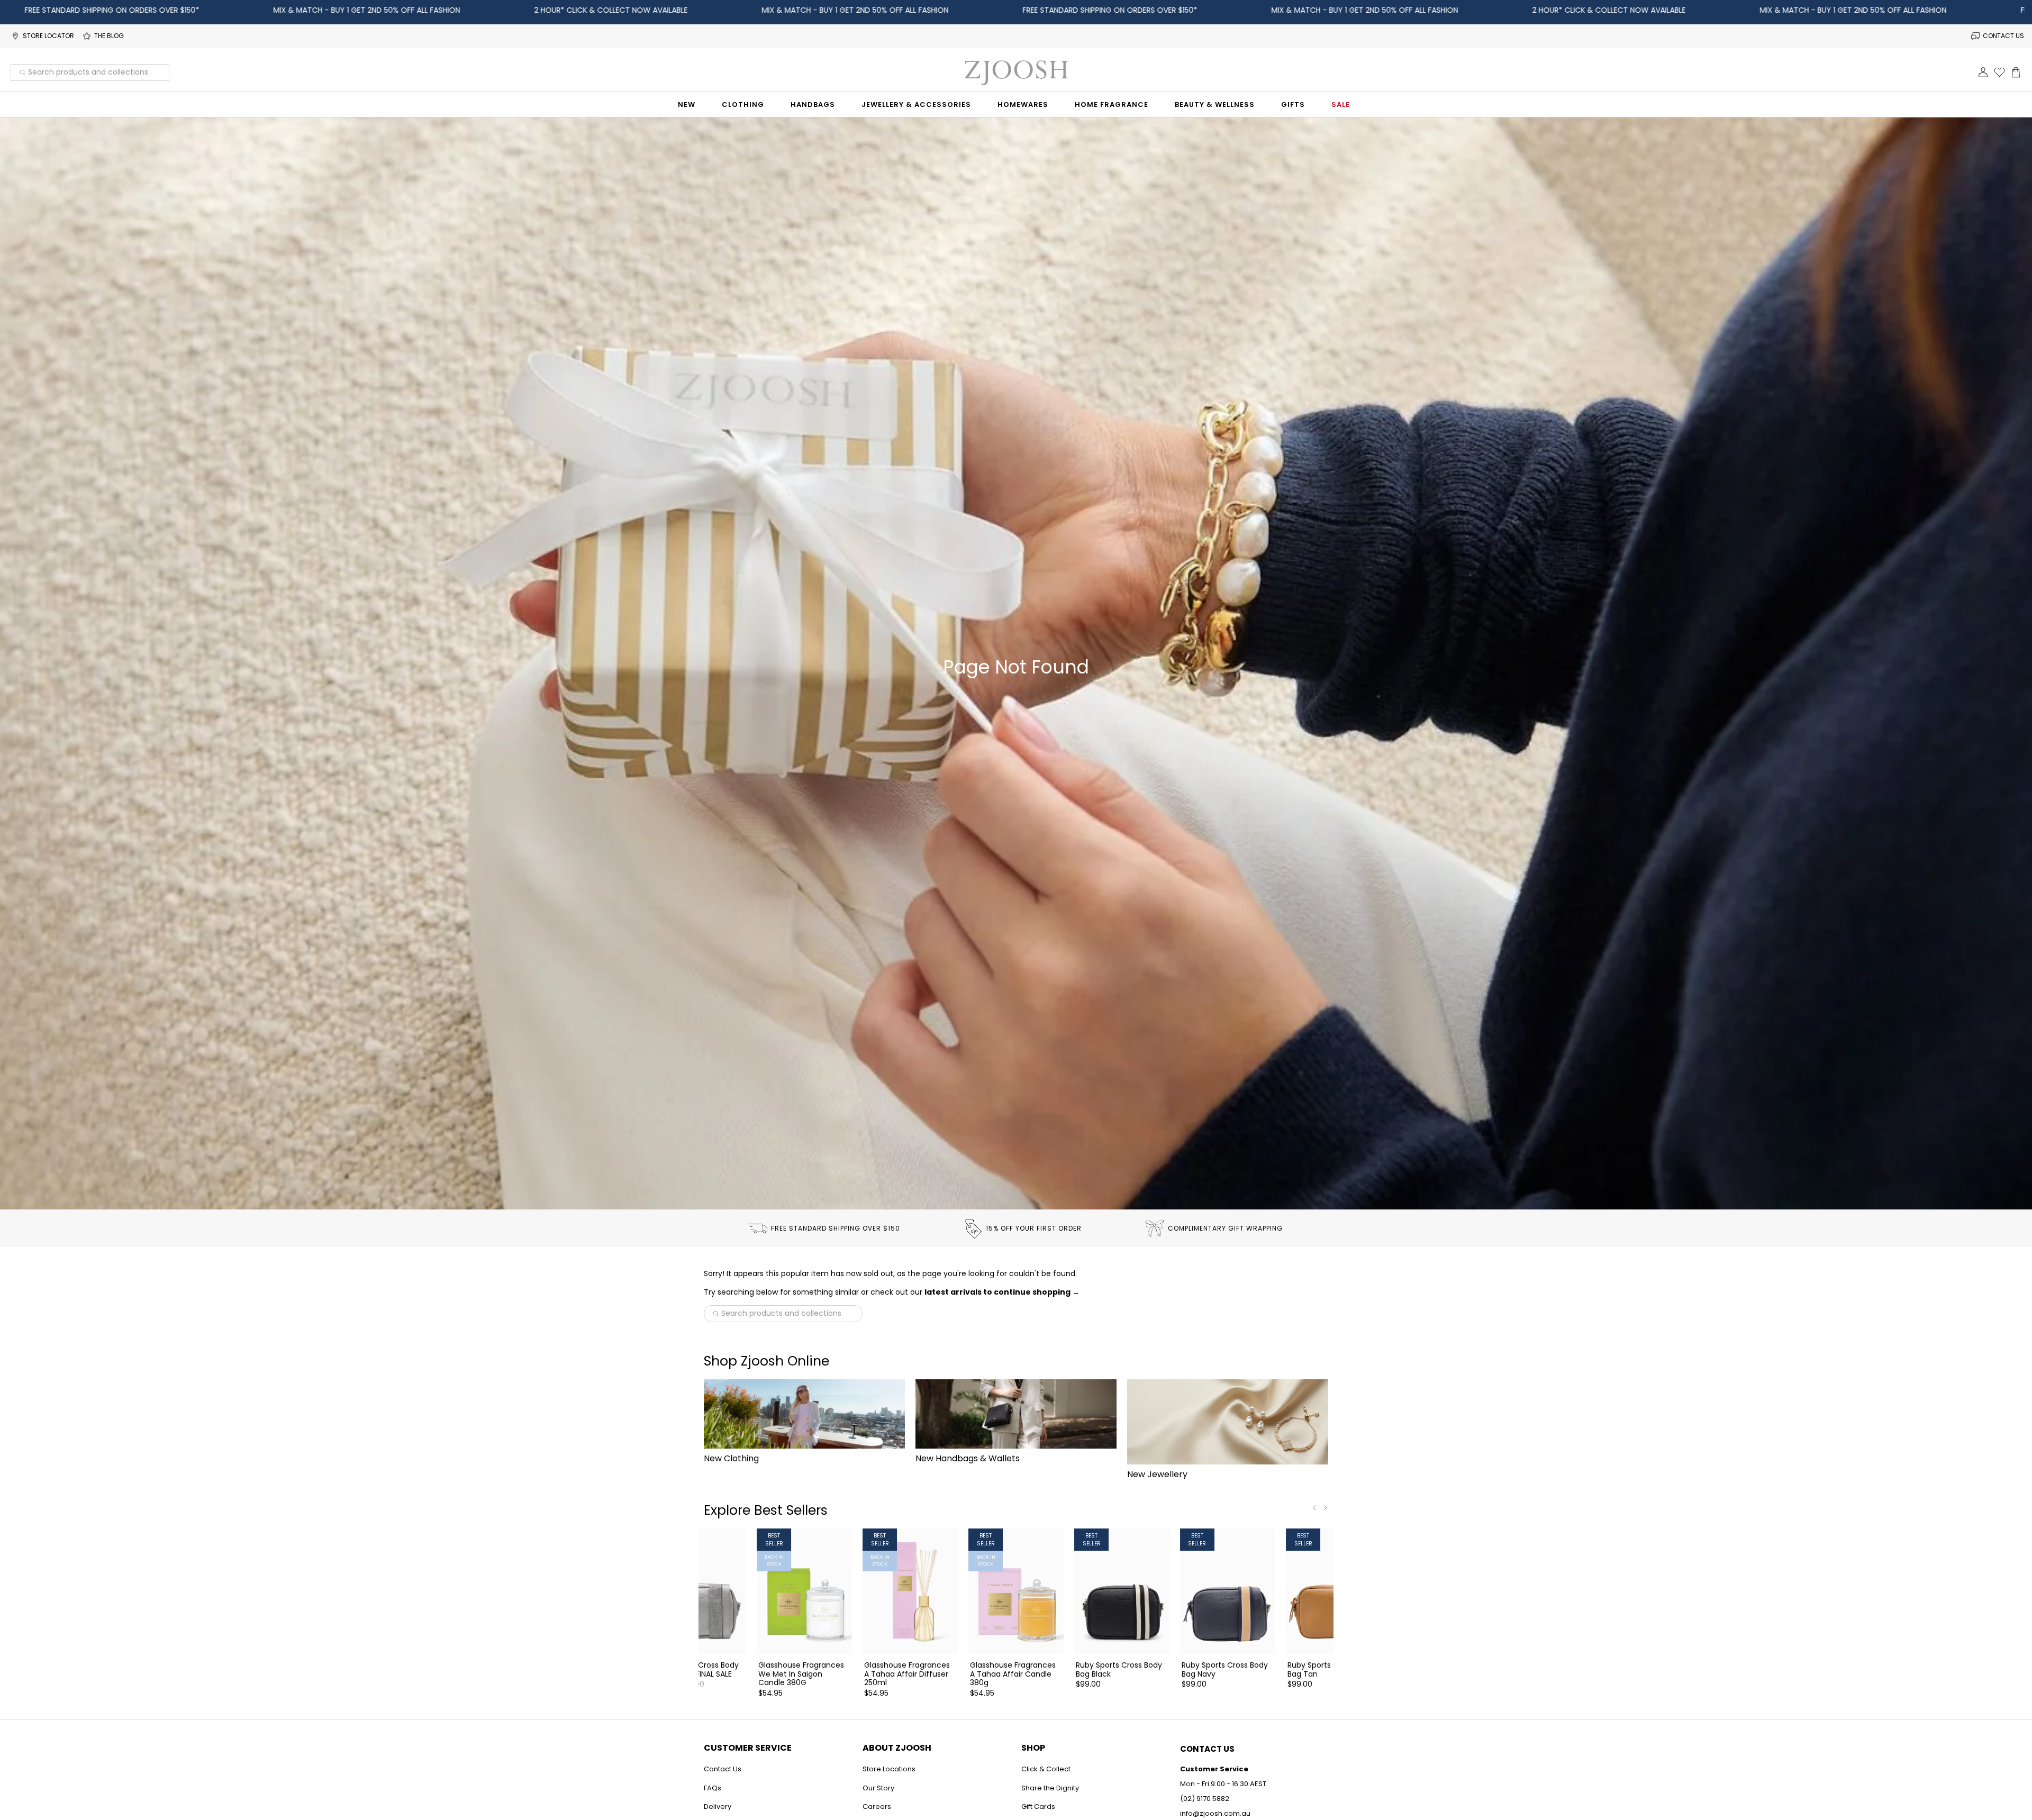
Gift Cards (1038, 1807)
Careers (877, 1807)
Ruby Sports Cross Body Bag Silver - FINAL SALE (696, 1669)
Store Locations (889, 1769)
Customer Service (748, 1748)
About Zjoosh (897, 1748)
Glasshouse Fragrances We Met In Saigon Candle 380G (801, 1673)
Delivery (718, 1807)
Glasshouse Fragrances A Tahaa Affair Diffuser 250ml (907, 1673)
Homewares (1023, 104)
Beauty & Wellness (1215, 104)
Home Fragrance (1112, 104)
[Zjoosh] (1016, 72)
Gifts (1293, 104)
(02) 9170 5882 (1205, 1799)
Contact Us (723, 1769)
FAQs (713, 1788)
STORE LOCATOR (48, 36)
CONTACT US (2003, 36)
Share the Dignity (1050, 1788)
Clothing (743, 104)
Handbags (813, 104)
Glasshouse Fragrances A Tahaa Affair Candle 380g (1013, 1673)
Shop (1033, 1748)
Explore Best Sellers (766, 1510)
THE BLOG (109, 36)
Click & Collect (1046, 1769)
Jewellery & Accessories (916, 104)
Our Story (878, 1788)
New (687, 104)
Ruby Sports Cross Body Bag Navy (1225, 1669)
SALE (1341, 104)
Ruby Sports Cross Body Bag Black (1119, 1669)
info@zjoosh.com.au (1215, 1813)
